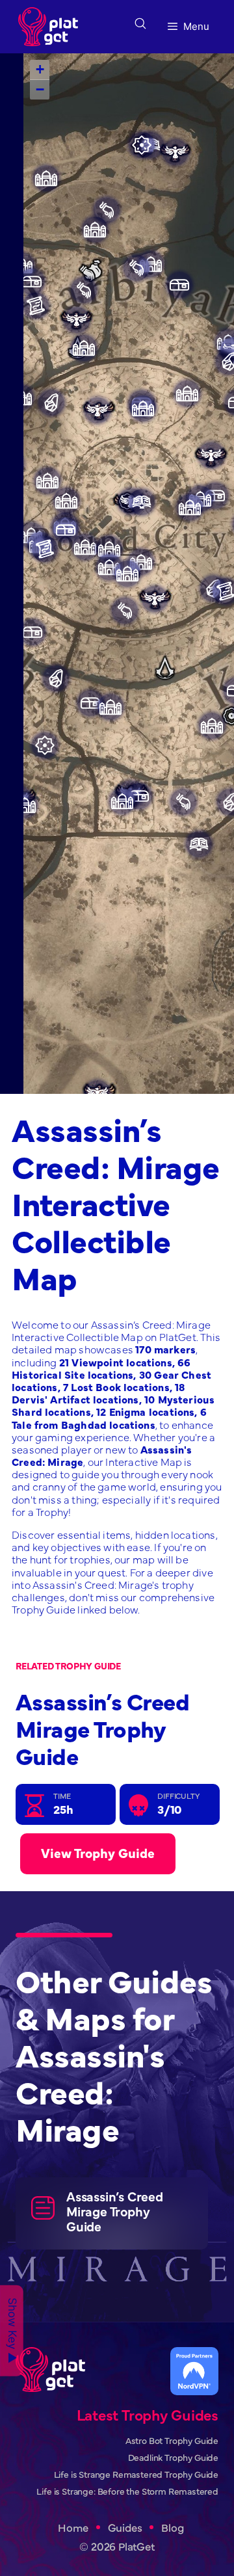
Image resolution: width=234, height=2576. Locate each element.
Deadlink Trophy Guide (173, 2457)
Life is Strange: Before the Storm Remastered (127, 2491)
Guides (125, 2528)
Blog (172, 2528)
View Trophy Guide (98, 1852)
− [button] (40, 89)
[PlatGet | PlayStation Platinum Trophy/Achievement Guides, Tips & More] (51, 27)
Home (73, 2528)
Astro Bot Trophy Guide (172, 2440)
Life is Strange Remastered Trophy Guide (136, 2474)
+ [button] (40, 69)
